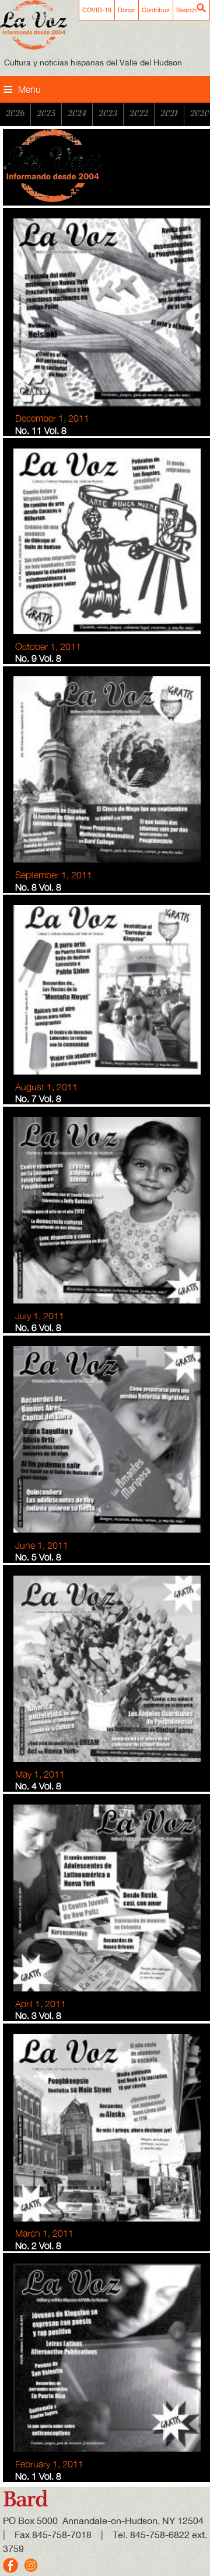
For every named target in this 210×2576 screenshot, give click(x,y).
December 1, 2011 (52, 418)
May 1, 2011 (40, 1774)
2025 (46, 113)
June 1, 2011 (42, 1545)
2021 (169, 113)
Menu (29, 89)
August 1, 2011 (46, 1087)
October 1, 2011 (48, 646)
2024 (77, 113)
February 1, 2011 (49, 2464)
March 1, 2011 (44, 2233)
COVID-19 (97, 10)
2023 (108, 113)
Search (186, 10)
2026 (15, 113)
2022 (139, 113)
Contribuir (156, 10)
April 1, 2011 (41, 2004)
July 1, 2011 (40, 1316)
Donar (127, 10)
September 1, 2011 (54, 875)
